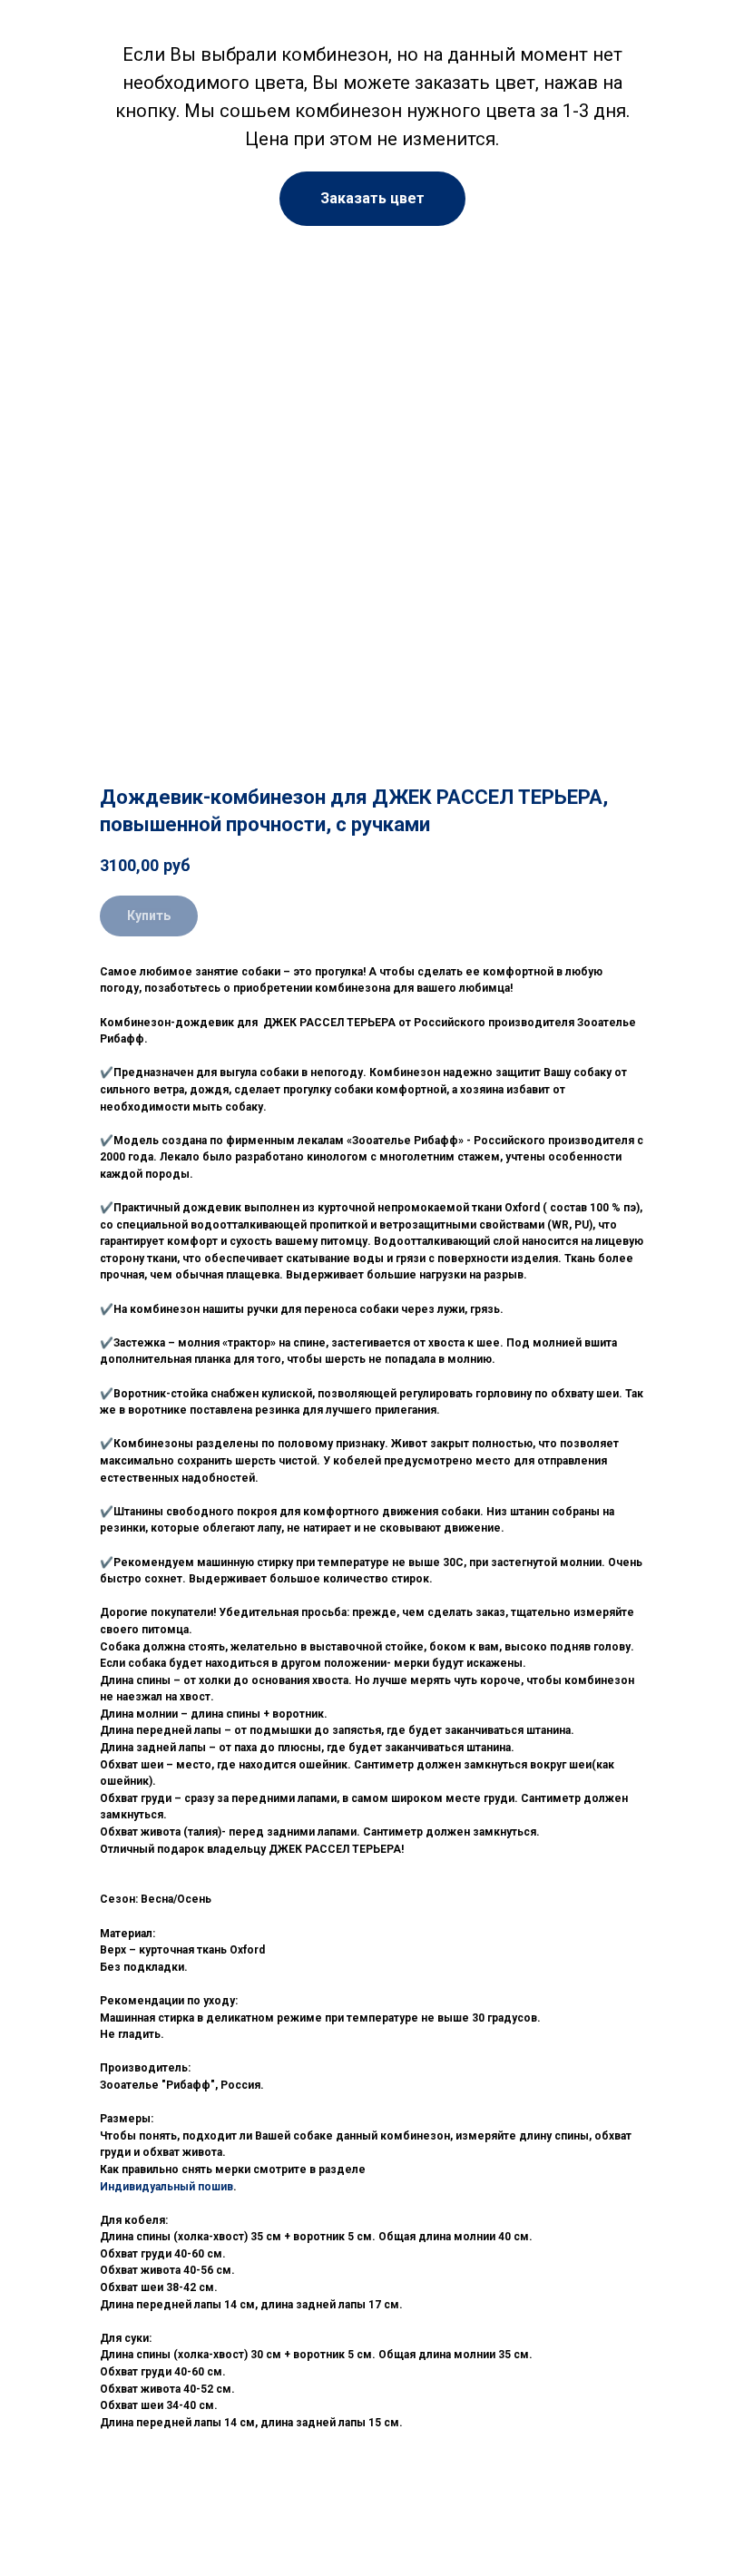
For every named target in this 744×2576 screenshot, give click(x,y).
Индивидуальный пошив (166, 2187)
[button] (372, 199)
